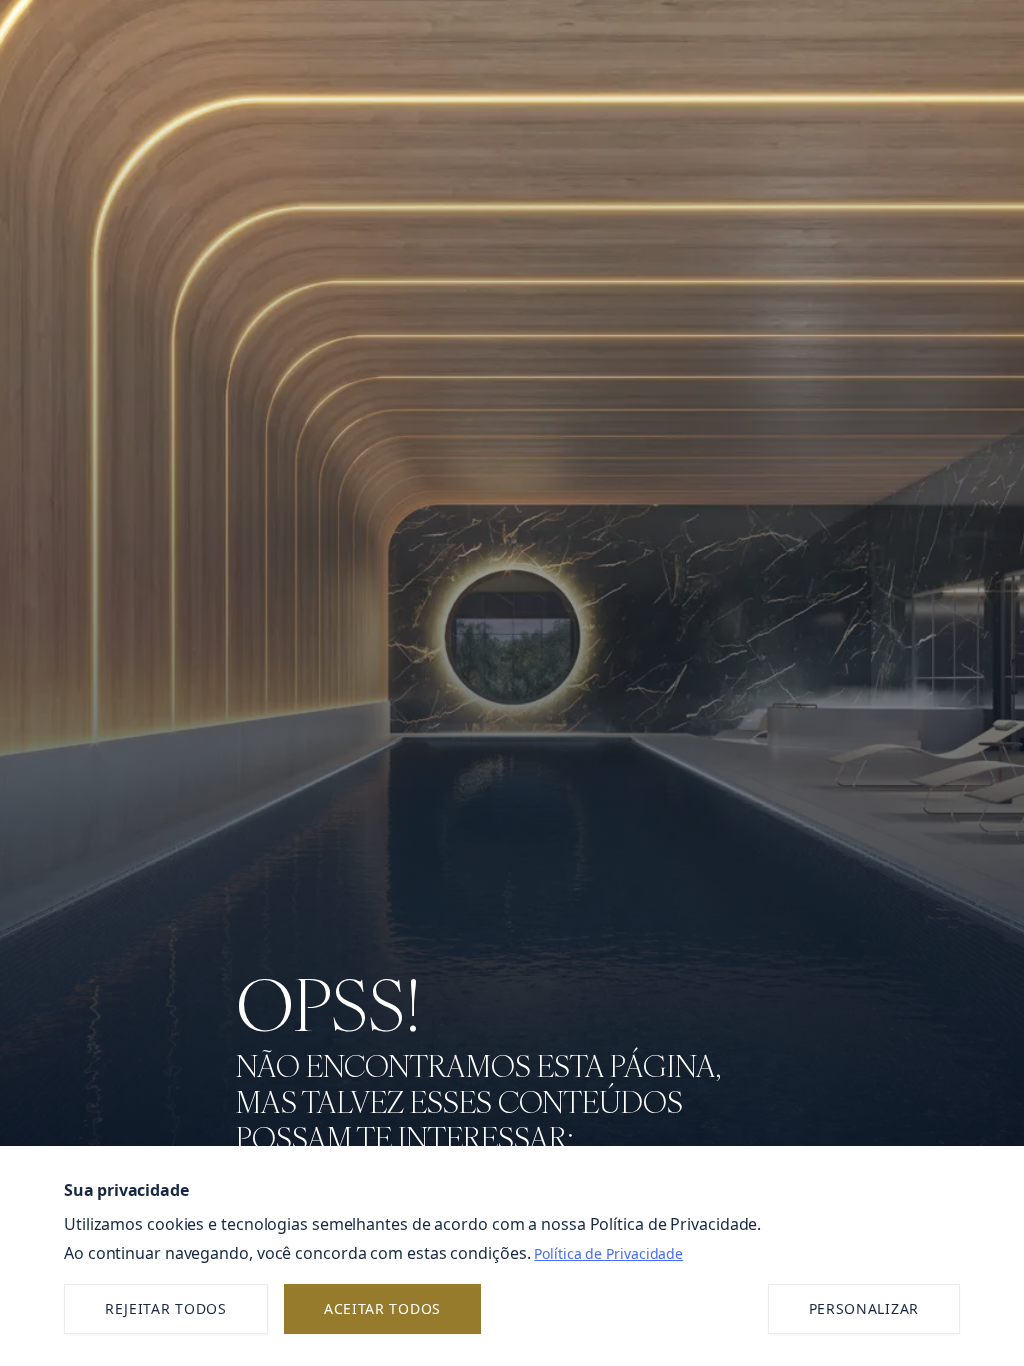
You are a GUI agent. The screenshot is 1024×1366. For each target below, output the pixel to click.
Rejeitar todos (166, 1308)
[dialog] (512, 1256)
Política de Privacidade (608, 1253)
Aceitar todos (382, 1308)
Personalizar (864, 1308)
